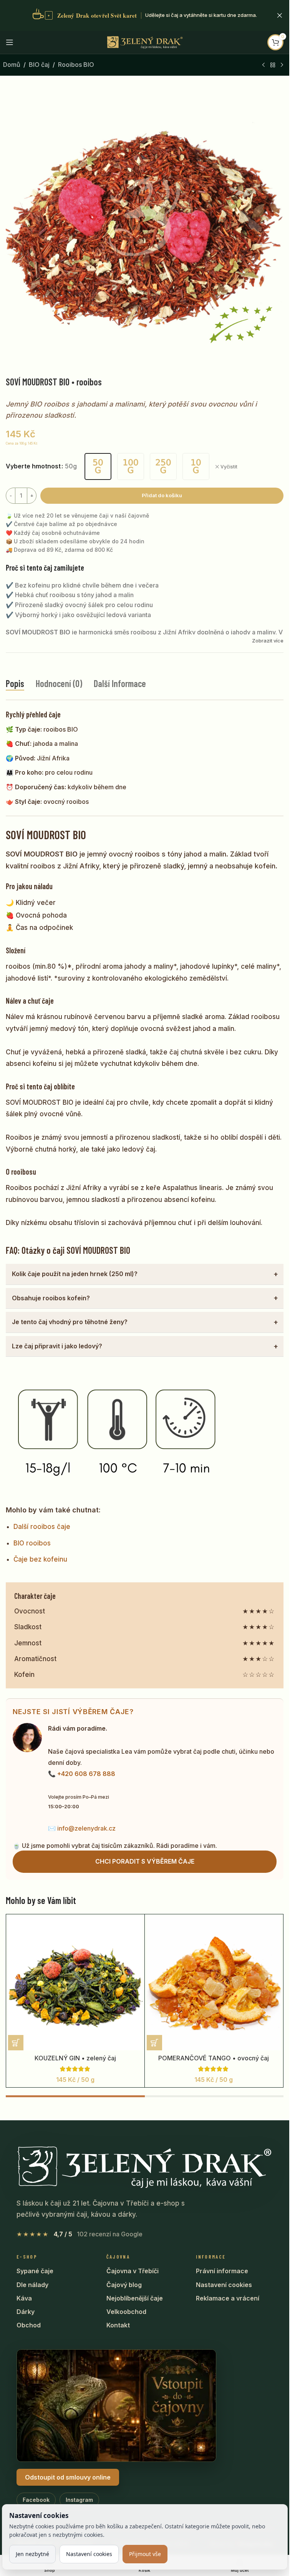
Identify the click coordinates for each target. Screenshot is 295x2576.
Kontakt (118, 2325)
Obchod (29, 2325)
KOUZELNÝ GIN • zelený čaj (75, 2058)
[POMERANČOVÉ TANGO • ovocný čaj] (214, 1983)
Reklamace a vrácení (228, 2298)
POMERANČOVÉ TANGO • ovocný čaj (214, 2058)
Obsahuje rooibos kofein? (51, 1298)
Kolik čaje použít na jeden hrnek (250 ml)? (75, 1274)
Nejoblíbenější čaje (135, 2298)
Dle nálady (32, 2285)
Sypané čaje (35, 2271)
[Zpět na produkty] (273, 65)
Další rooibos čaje (42, 1527)
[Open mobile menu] (10, 42)
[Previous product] (264, 65)
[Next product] (282, 65)
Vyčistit (229, 467)
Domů (12, 65)
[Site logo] (145, 41)
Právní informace (222, 2271)
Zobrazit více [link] (268, 641)
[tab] (15, 684)
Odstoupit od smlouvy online (68, 2477)
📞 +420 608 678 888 (82, 1774)
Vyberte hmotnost (33, 466)
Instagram (79, 2500)
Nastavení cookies (224, 2285)
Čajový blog (124, 2285)
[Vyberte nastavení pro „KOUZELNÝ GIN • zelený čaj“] (16, 2043)
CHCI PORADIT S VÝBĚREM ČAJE (145, 1861)
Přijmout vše (145, 2554)
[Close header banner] (280, 15)
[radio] (98, 466)
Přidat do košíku (162, 495)
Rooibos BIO (76, 65)
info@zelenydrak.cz (86, 1828)
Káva (24, 2298)
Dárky (26, 2312)
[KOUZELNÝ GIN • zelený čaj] (75, 1983)
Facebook (36, 2500)
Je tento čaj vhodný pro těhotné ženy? (70, 1322)
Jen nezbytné (32, 2554)
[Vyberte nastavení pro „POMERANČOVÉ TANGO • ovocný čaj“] (154, 2043)
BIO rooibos (32, 1543)
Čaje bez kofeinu (40, 1559)
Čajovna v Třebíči (133, 2271)
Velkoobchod (126, 2312)
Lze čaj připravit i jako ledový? (57, 1346)
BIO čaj (39, 65)
